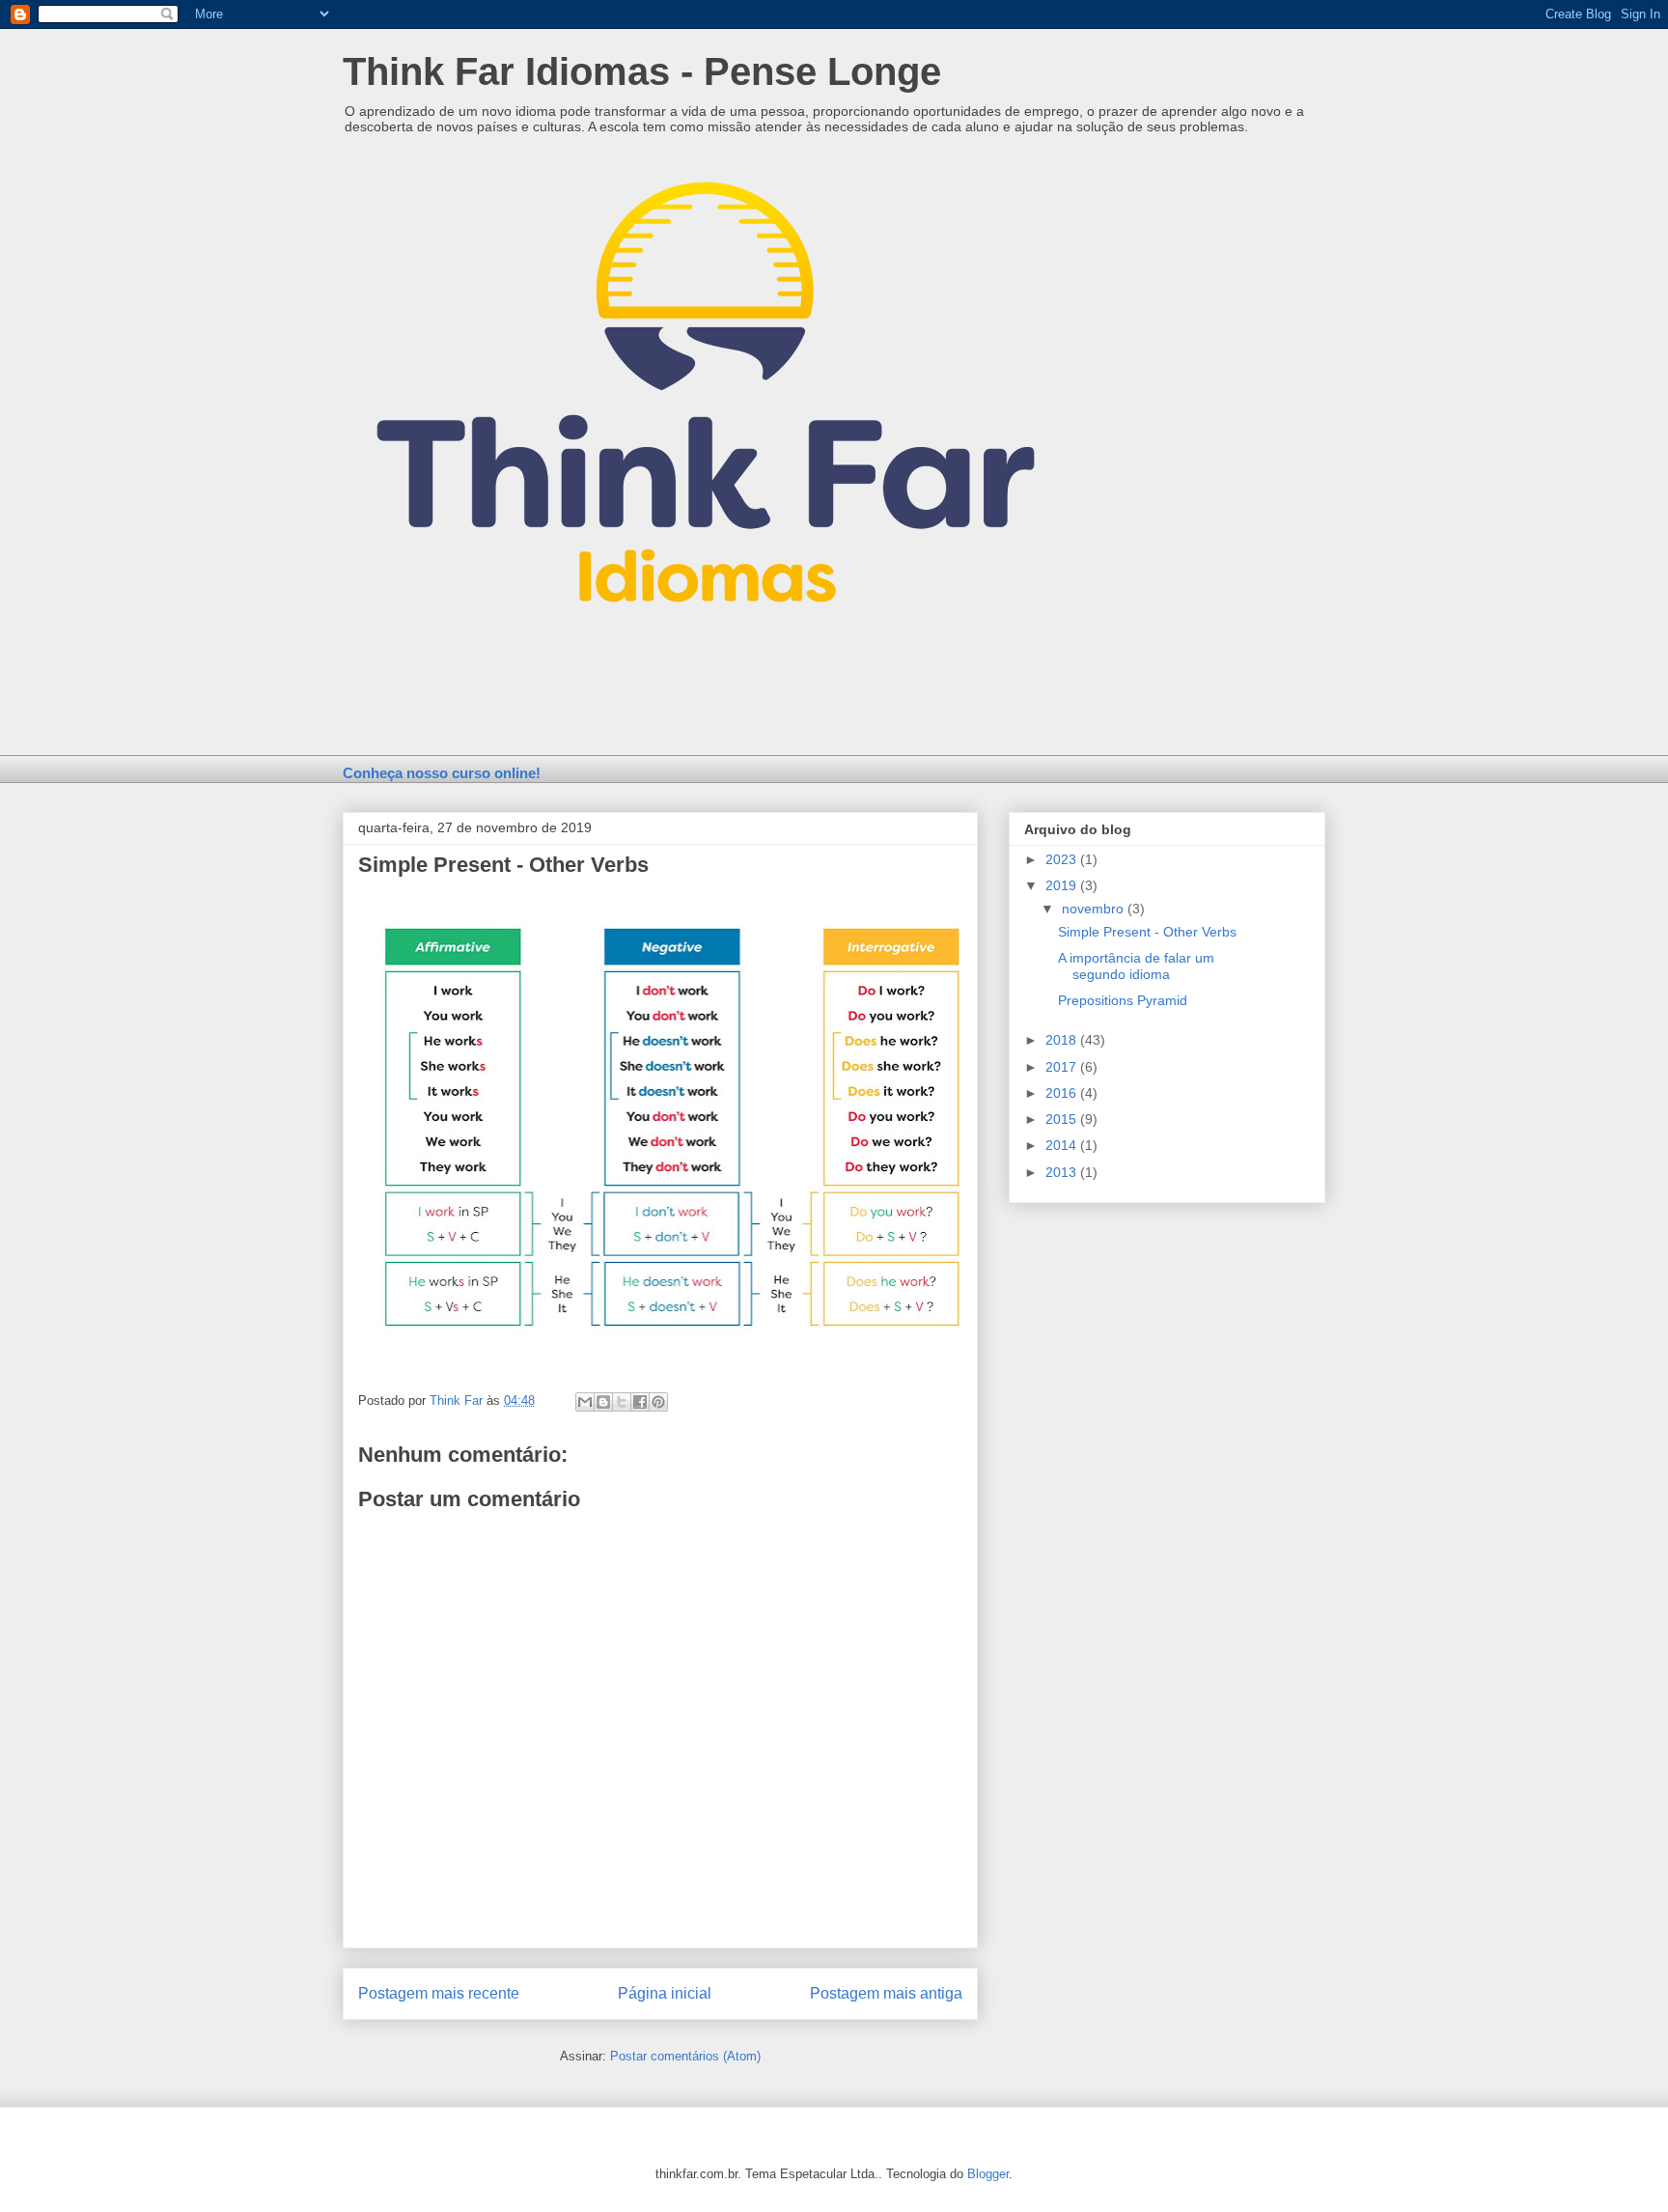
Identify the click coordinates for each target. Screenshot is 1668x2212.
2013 (1063, 1172)
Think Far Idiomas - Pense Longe (642, 71)
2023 (1063, 859)
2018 (1063, 1040)
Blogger (988, 2174)
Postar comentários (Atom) (685, 2056)
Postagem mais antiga (886, 1993)
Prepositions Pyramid (1123, 1000)
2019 (1063, 885)
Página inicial (665, 1993)
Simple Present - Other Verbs (1147, 932)
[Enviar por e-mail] (585, 1402)
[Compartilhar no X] (622, 1402)
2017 (1063, 1067)
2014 (1063, 1145)
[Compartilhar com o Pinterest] (658, 1402)
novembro (1095, 909)
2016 (1063, 1093)
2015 (1063, 1119)
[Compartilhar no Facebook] (640, 1402)
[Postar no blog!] (603, 1402)
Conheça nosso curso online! (442, 773)
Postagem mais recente (439, 1993)
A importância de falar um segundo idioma (1136, 966)
